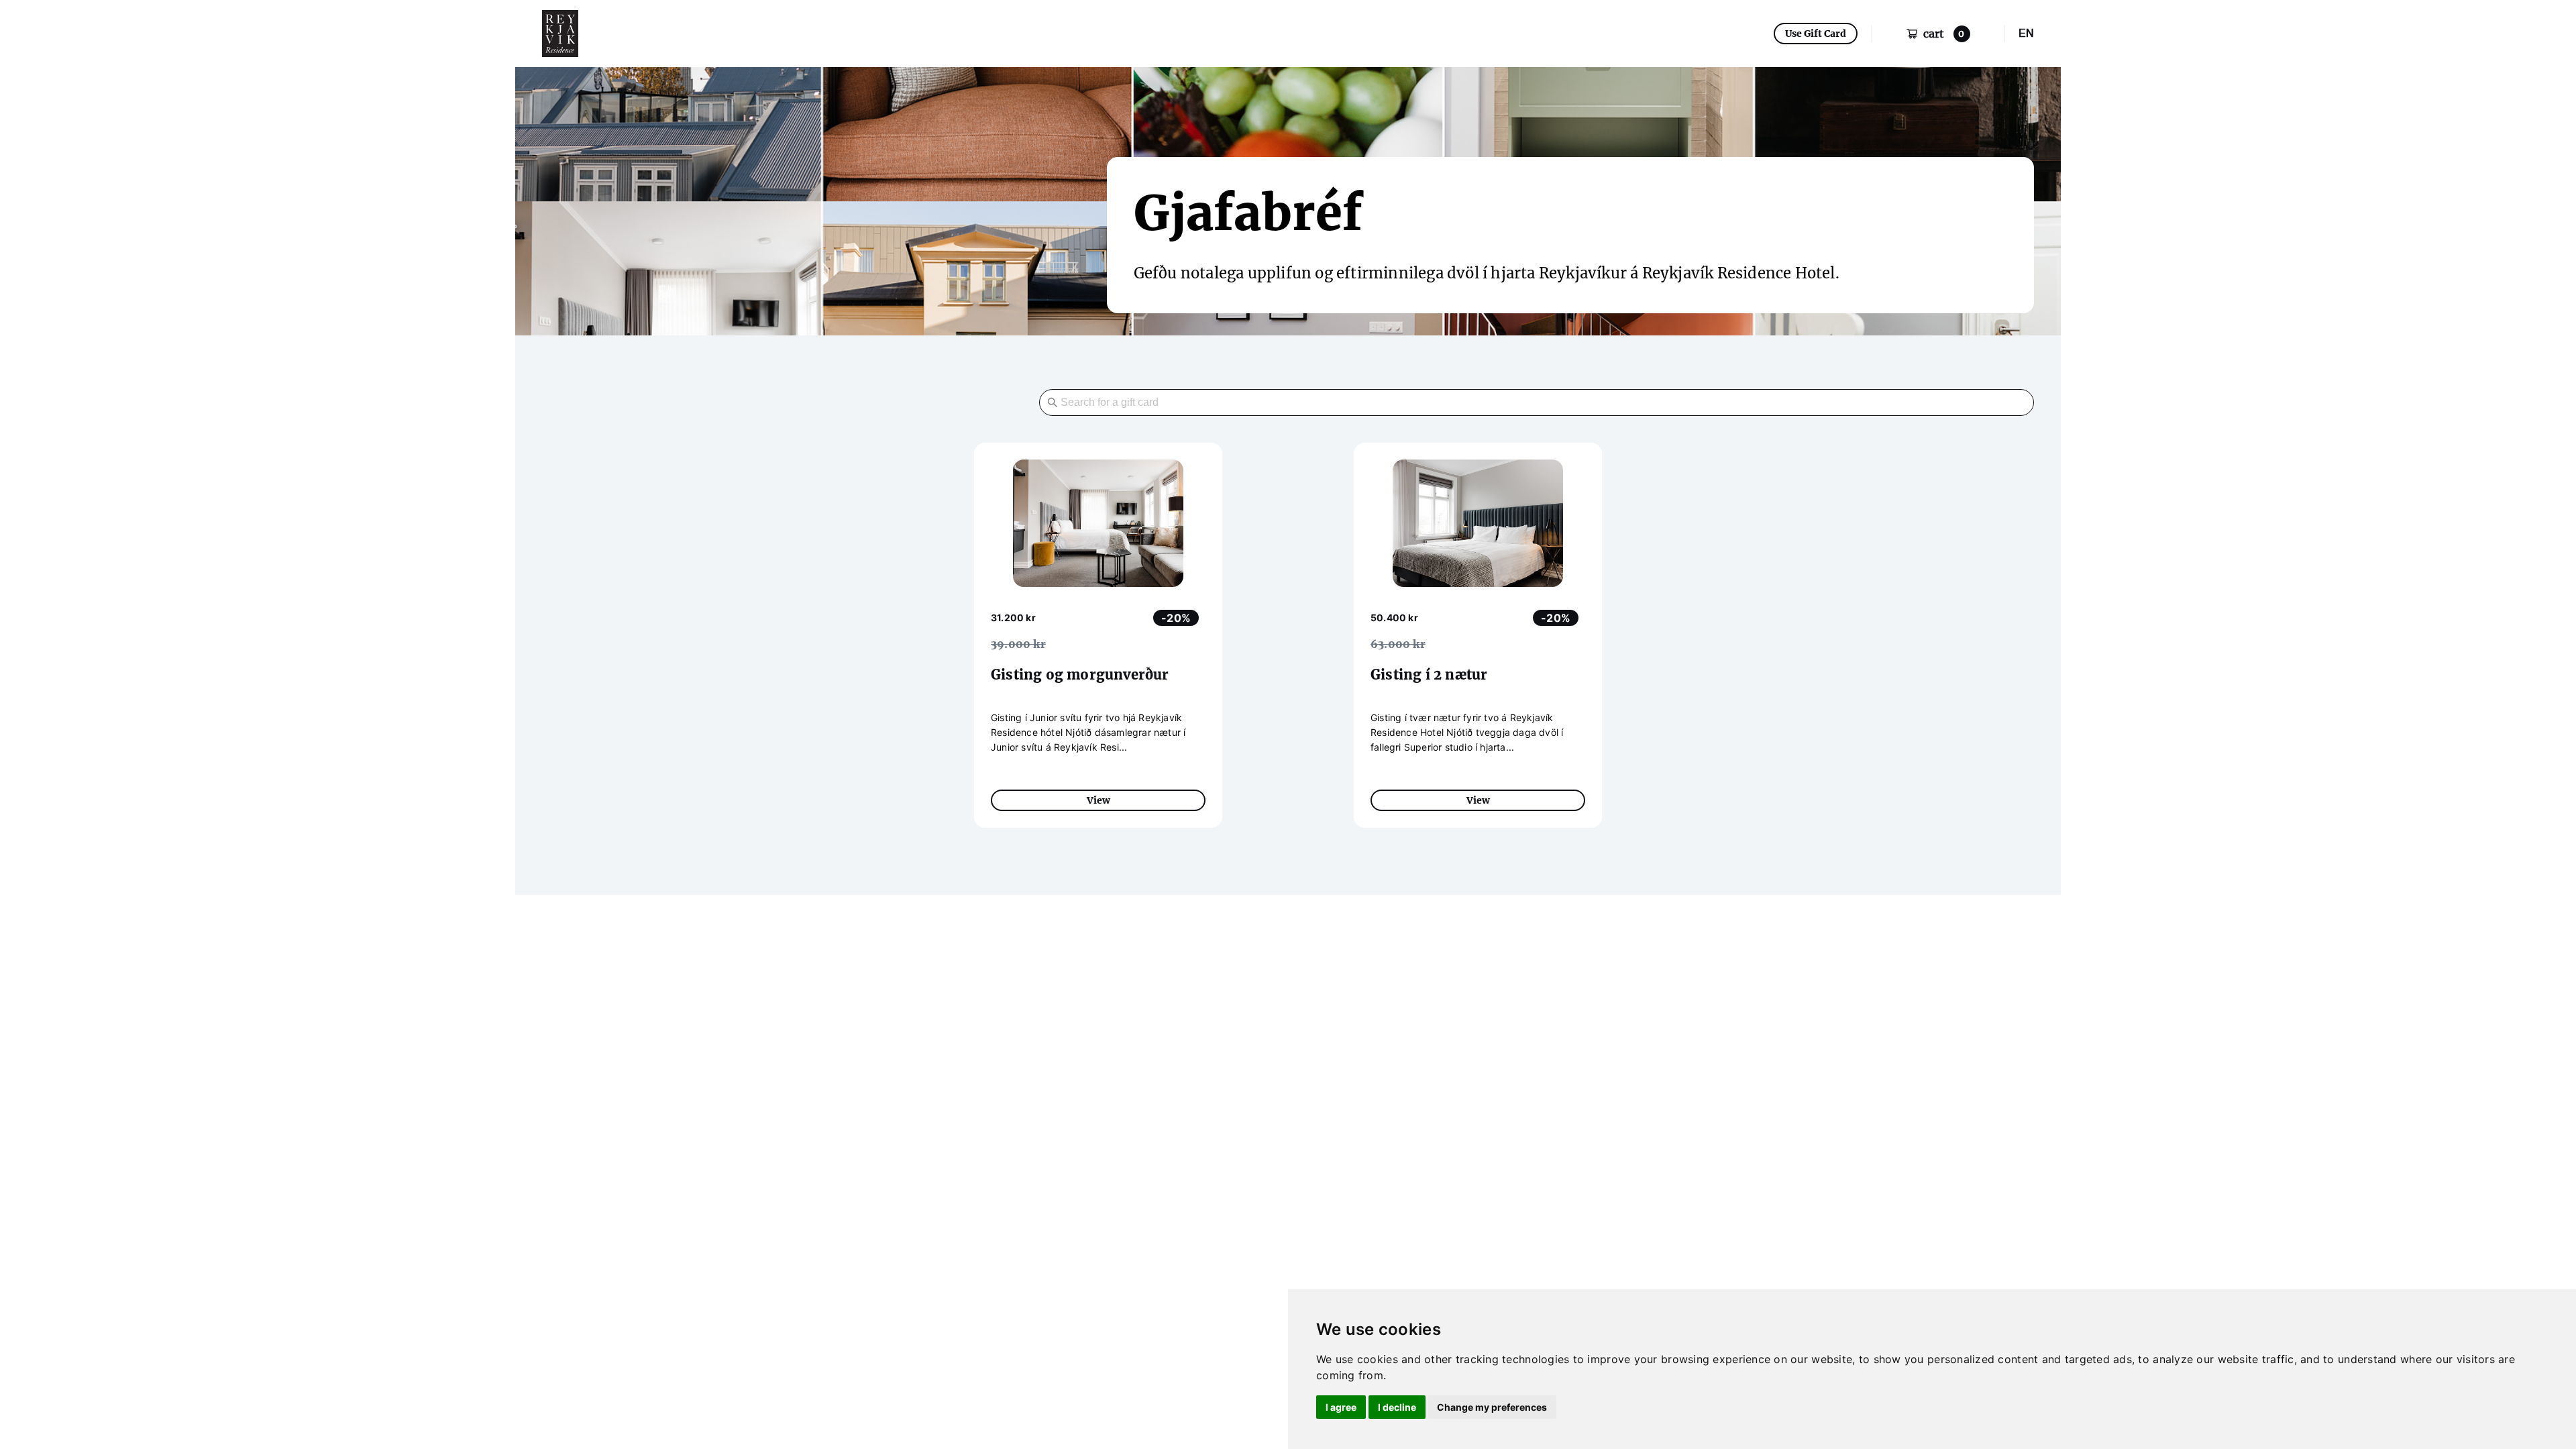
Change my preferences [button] (1492, 1407)
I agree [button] (1341, 1407)
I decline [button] (1397, 1407)
